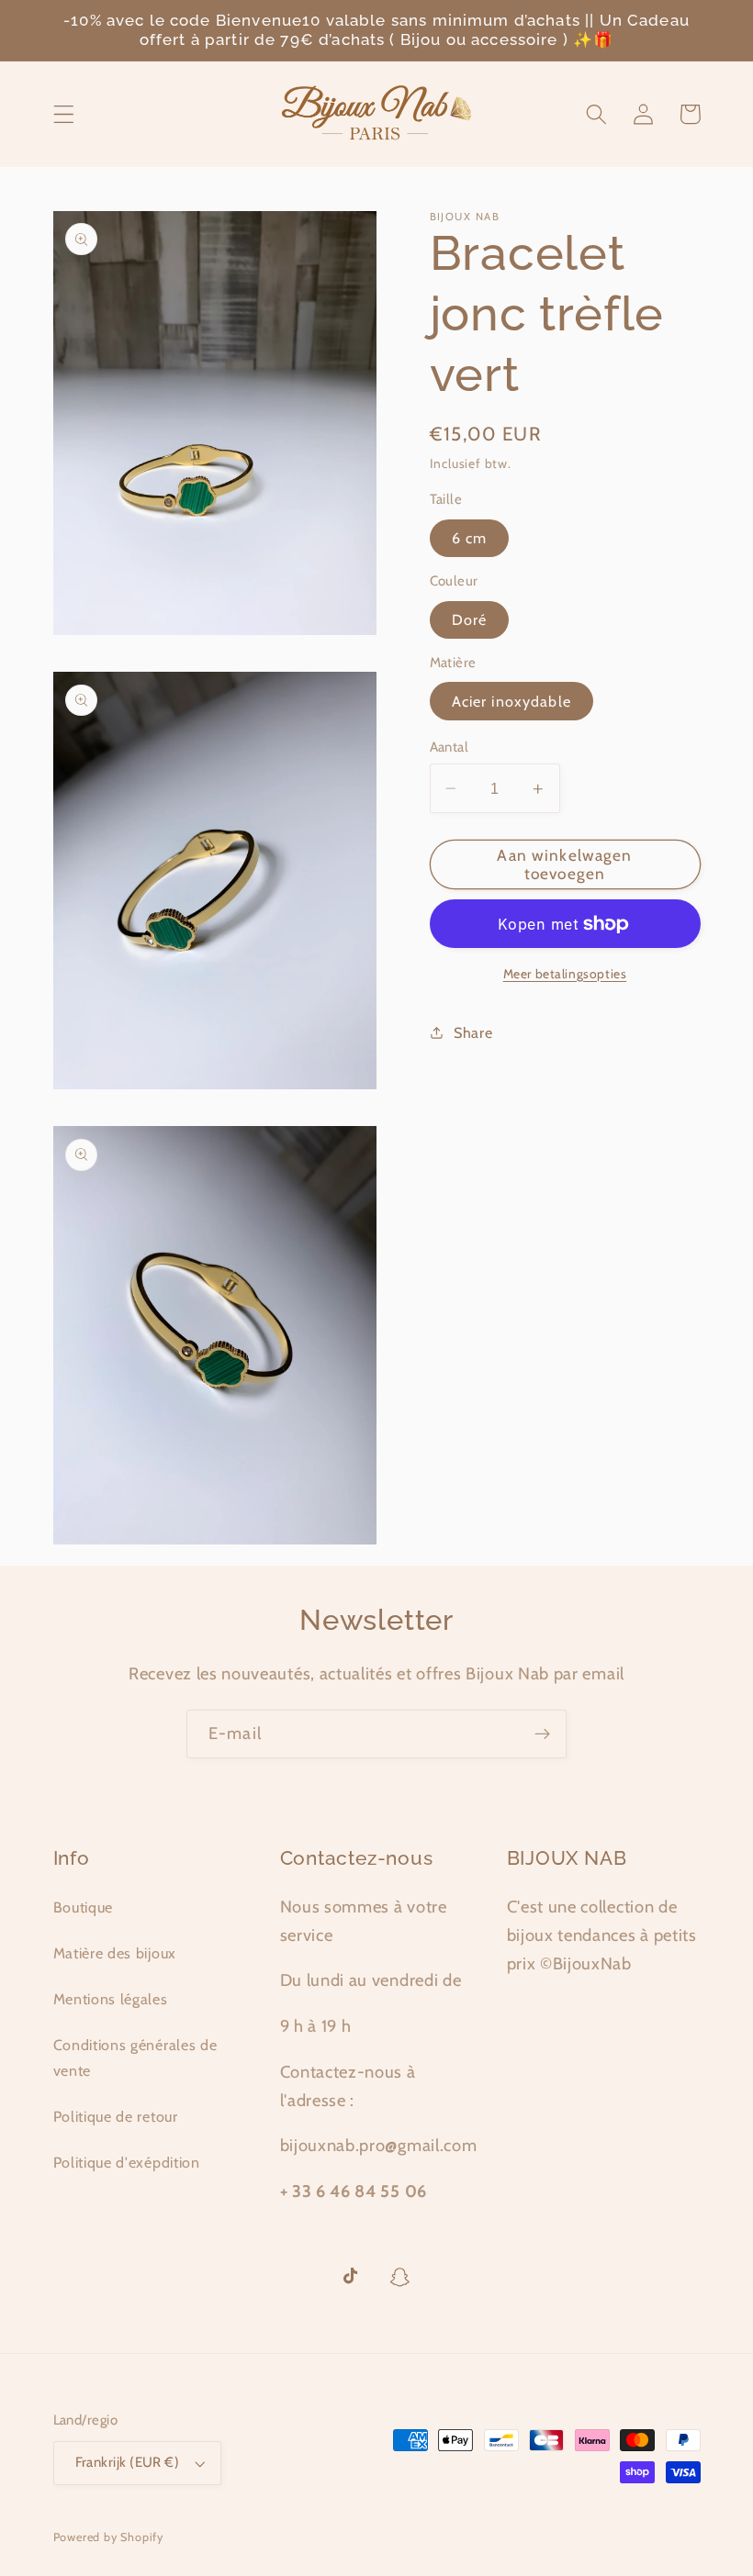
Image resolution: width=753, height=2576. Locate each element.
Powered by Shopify (109, 2537)
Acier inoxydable (511, 701)
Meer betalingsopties (565, 974)
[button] (64, 114)
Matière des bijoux (115, 1953)
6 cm (470, 538)
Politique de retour (116, 2116)
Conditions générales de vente (135, 2057)
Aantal (450, 747)
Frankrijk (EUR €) (128, 2462)
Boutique (84, 1907)
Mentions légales (111, 1999)
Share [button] (473, 1032)
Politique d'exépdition (127, 2162)
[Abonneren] (542, 1734)
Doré (470, 619)
